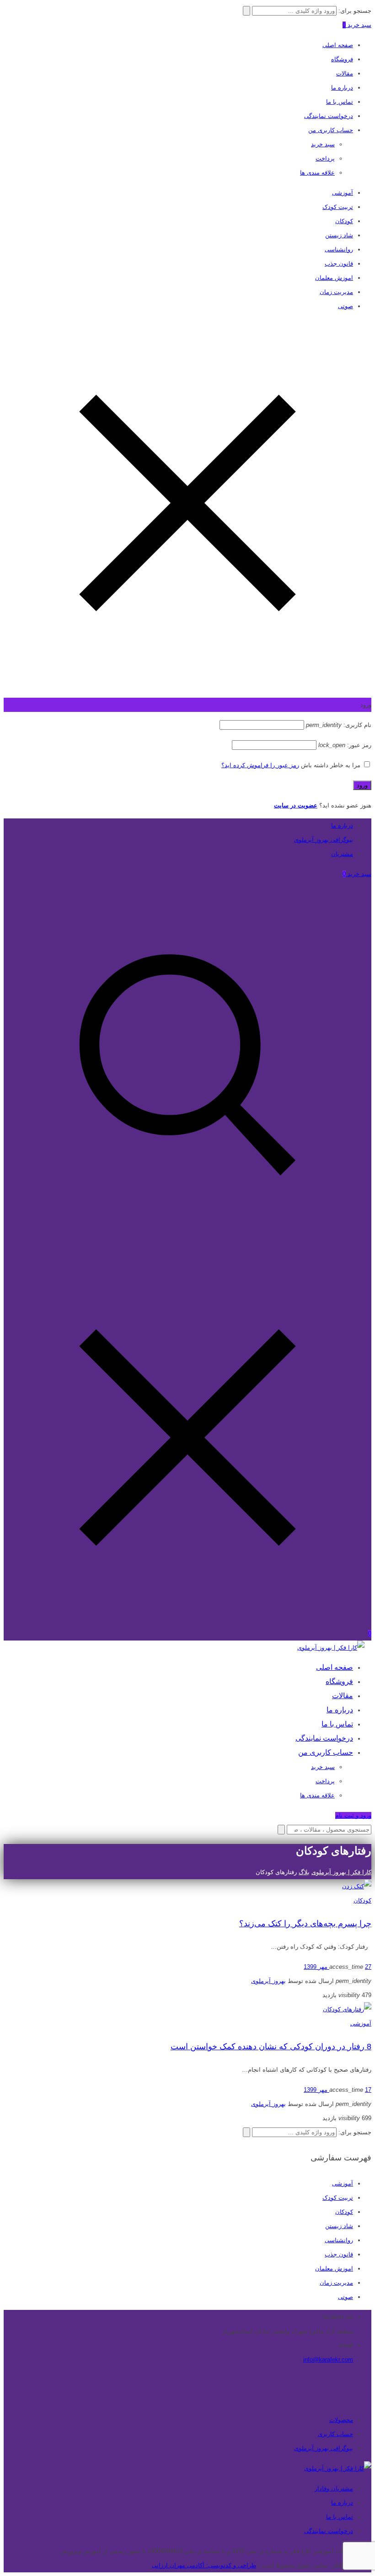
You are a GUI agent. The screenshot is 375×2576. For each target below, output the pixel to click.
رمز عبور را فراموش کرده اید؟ (260, 765)
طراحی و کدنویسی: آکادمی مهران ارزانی (204, 2565)
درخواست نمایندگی (329, 116)
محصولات (341, 2420)
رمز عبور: (345, 745)
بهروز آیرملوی (268, 1981)
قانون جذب (339, 264)
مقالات (345, 73)
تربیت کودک (338, 207)
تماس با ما (340, 102)
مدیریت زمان (336, 292)
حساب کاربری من (331, 130)
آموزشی (343, 193)
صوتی (346, 306)
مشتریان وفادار (334, 2488)
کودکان (344, 221)
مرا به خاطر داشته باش (331, 765)
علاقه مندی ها (317, 173)
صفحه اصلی (338, 45)
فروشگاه (342, 59)
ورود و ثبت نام (353, 1815)
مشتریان (342, 854)
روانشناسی (339, 249)
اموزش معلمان (334, 278)
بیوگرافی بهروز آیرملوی (324, 840)
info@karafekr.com (328, 2360)
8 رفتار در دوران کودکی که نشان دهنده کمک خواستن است (271, 2047)
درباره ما (342, 88)
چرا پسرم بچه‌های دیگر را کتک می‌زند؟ (305, 1924)
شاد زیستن (339, 235)
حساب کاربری (335, 2434)
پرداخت (325, 158)
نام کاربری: (339, 725)
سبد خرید (323, 144)
